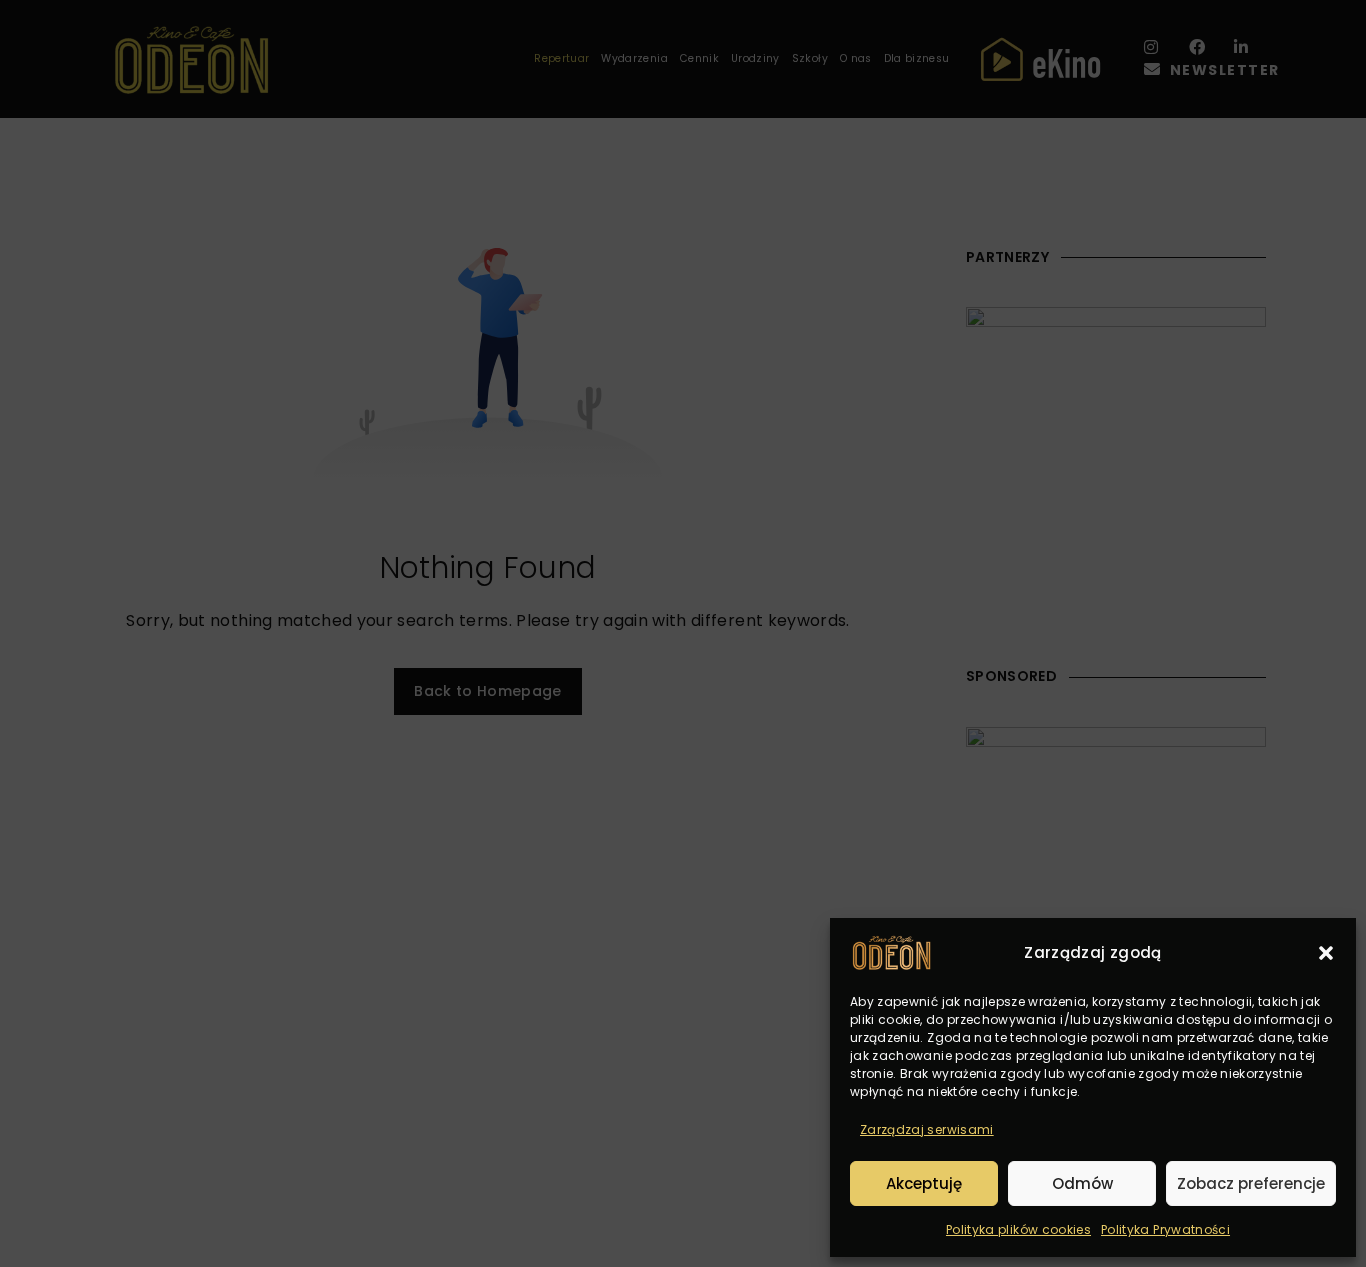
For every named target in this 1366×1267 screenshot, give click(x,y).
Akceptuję (924, 1183)
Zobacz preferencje (1251, 1183)
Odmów (1082, 1183)
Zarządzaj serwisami (927, 1129)
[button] (1326, 953)
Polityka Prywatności (1165, 1229)
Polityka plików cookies (1018, 1229)
